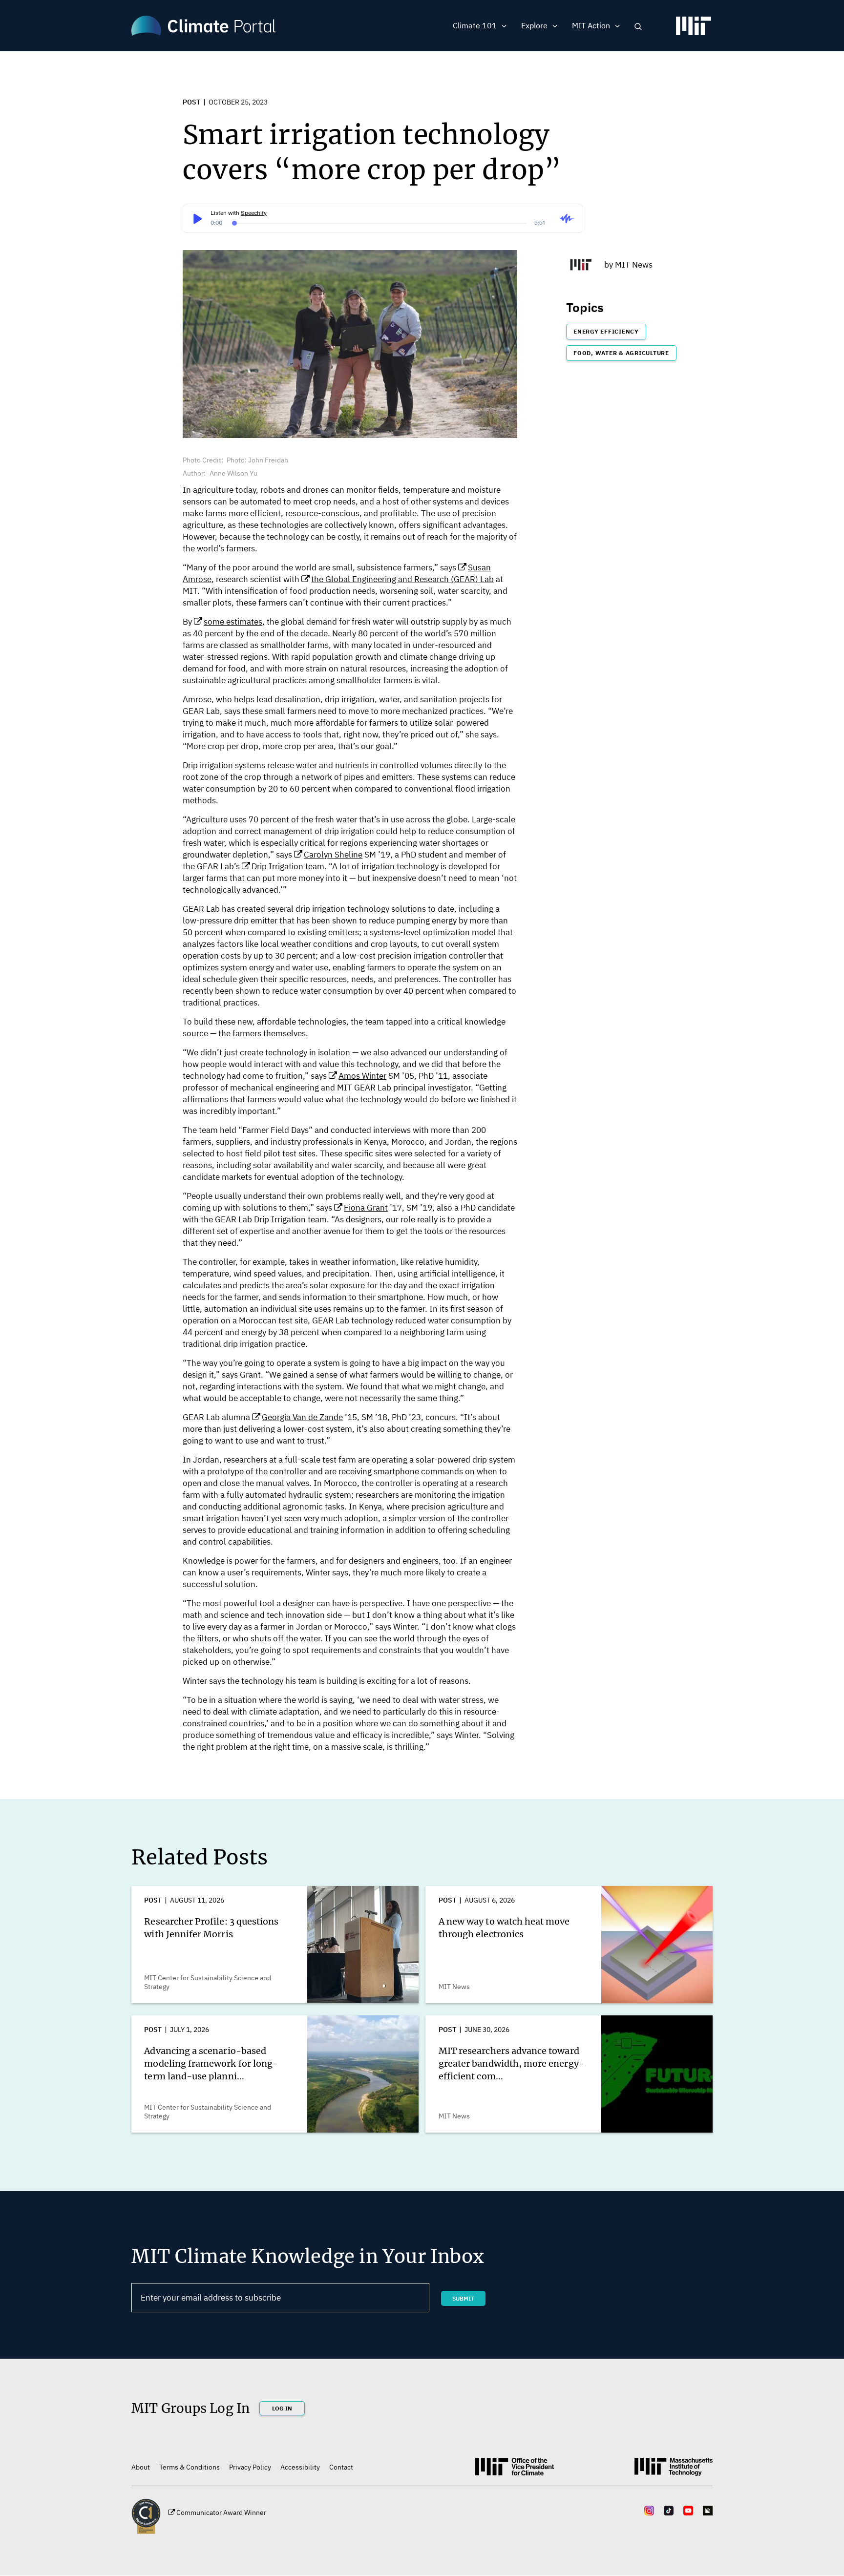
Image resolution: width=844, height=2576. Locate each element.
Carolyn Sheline (333, 855)
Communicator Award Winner (221, 2513)
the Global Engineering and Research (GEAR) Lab (402, 579)
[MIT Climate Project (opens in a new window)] (515, 2470)
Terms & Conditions (190, 2467)
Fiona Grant (366, 1208)
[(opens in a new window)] (694, 30)
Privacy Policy (250, 2467)
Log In (282, 2408)
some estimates (233, 622)
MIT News (634, 265)
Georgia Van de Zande (302, 1417)
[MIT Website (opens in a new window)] (674, 2471)
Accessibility (300, 2467)
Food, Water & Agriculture (621, 353)
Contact (341, 2467)
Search (638, 27)
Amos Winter (362, 1076)
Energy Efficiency (606, 331)
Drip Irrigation (277, 866)
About (141, 2467)
